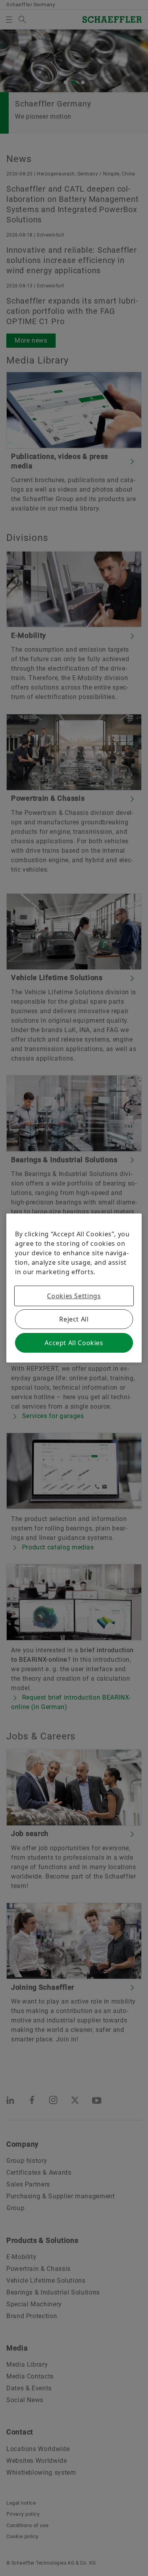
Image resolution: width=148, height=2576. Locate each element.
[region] (74, 1288)
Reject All (74, 1319)
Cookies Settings (74, 1296)
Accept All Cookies (74, 1343)
